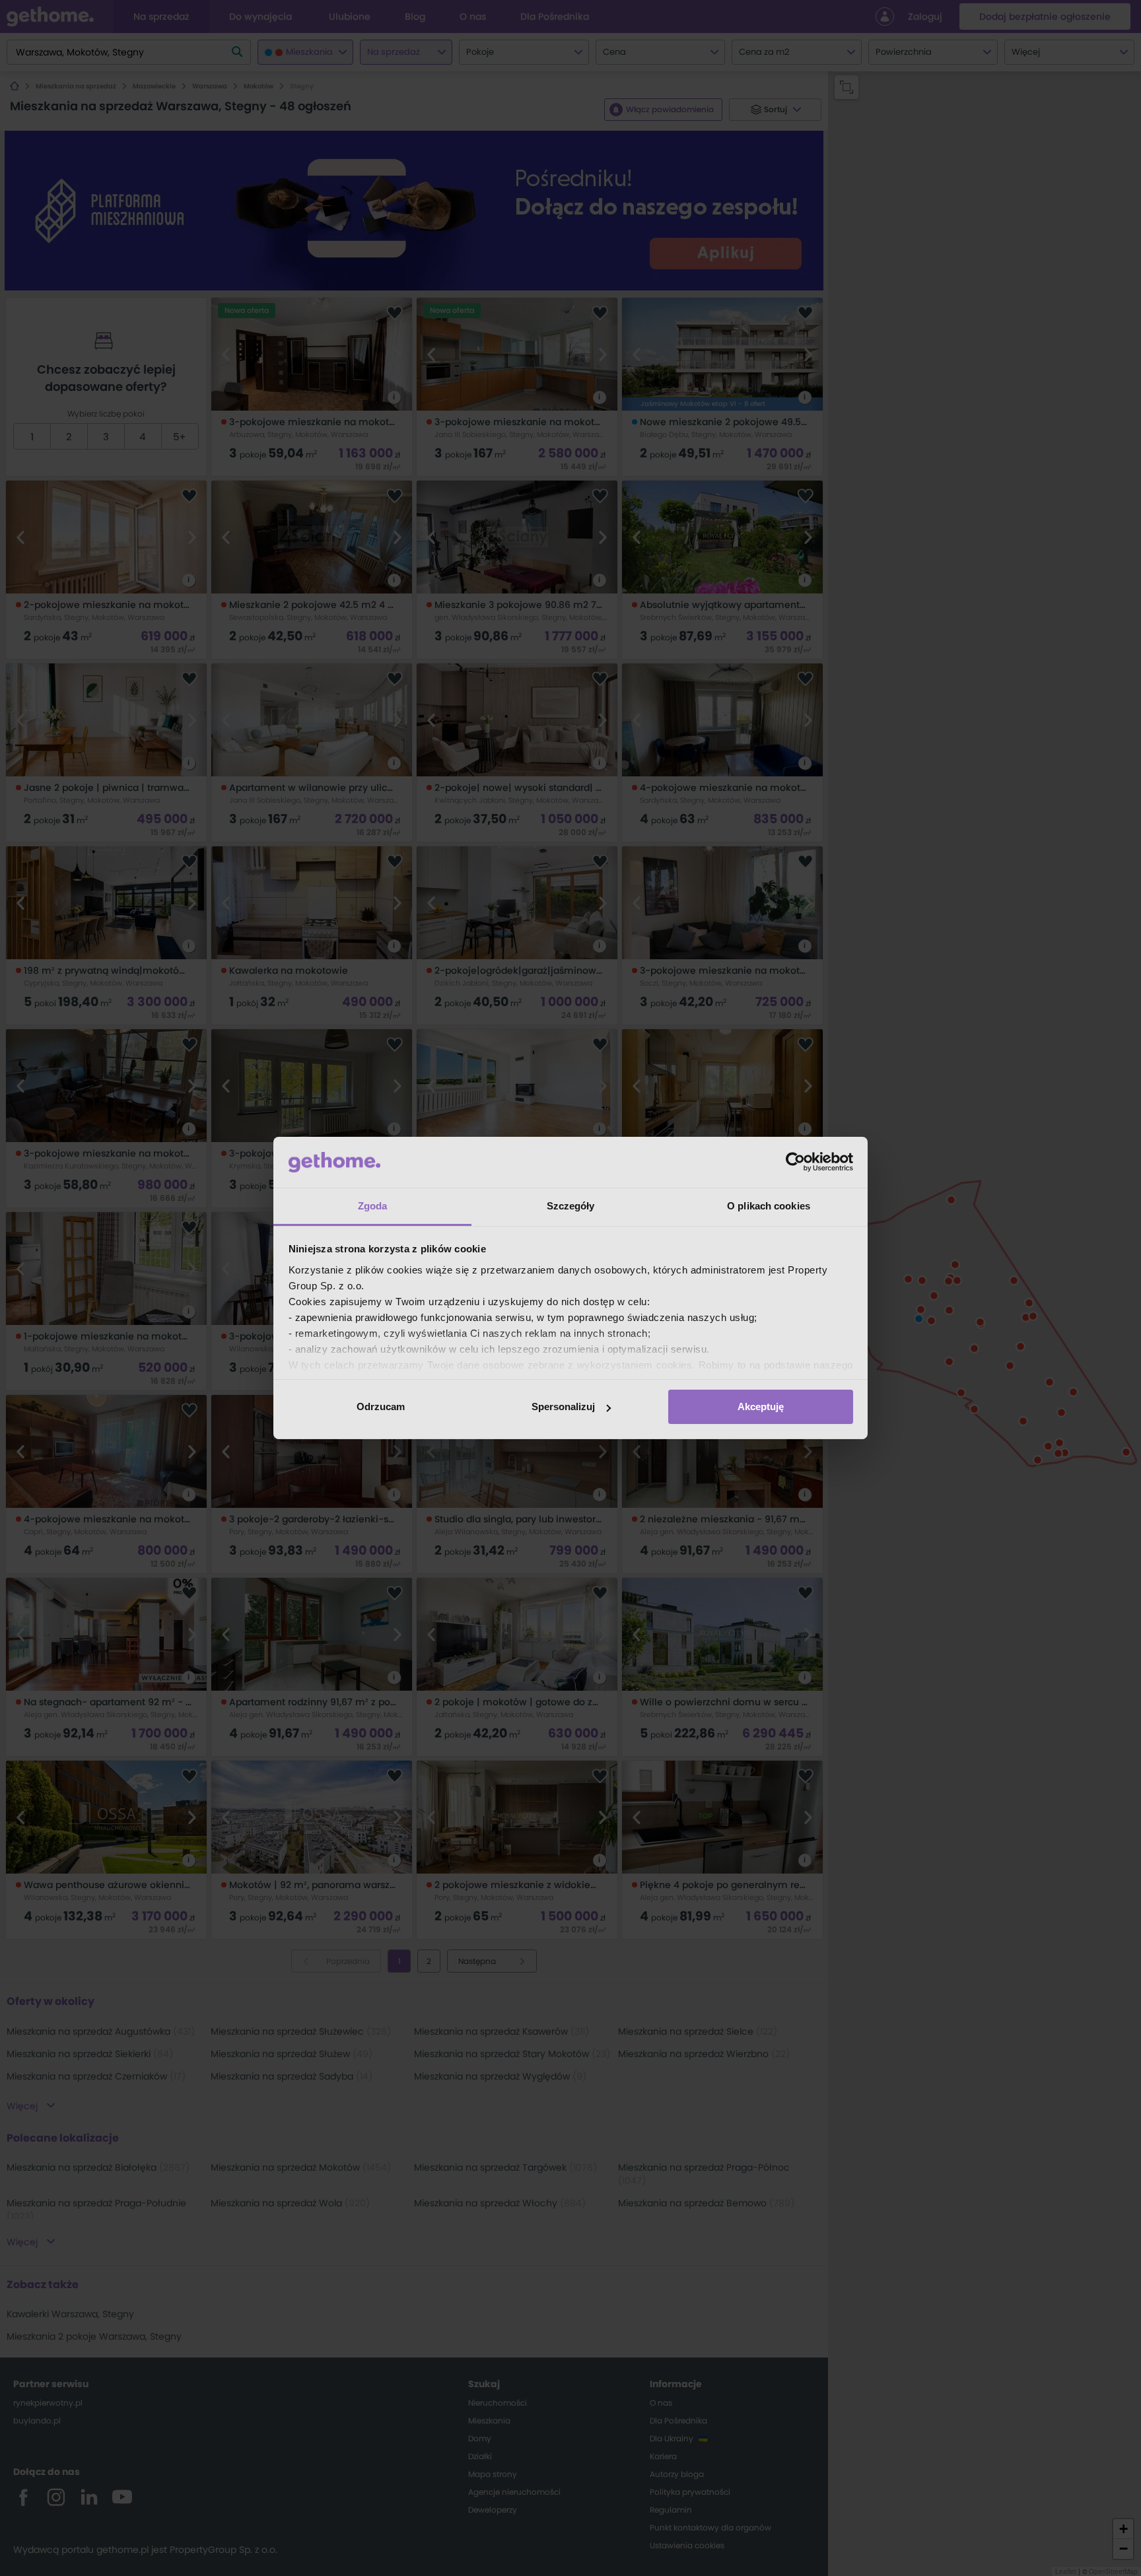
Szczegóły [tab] (571, 1206)
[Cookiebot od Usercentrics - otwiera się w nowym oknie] (795, 1162)
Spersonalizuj (563, 1407)
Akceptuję (761, 1407)
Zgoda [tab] (373, 1206)
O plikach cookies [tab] (769, 1206)
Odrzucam (381, 1407)
